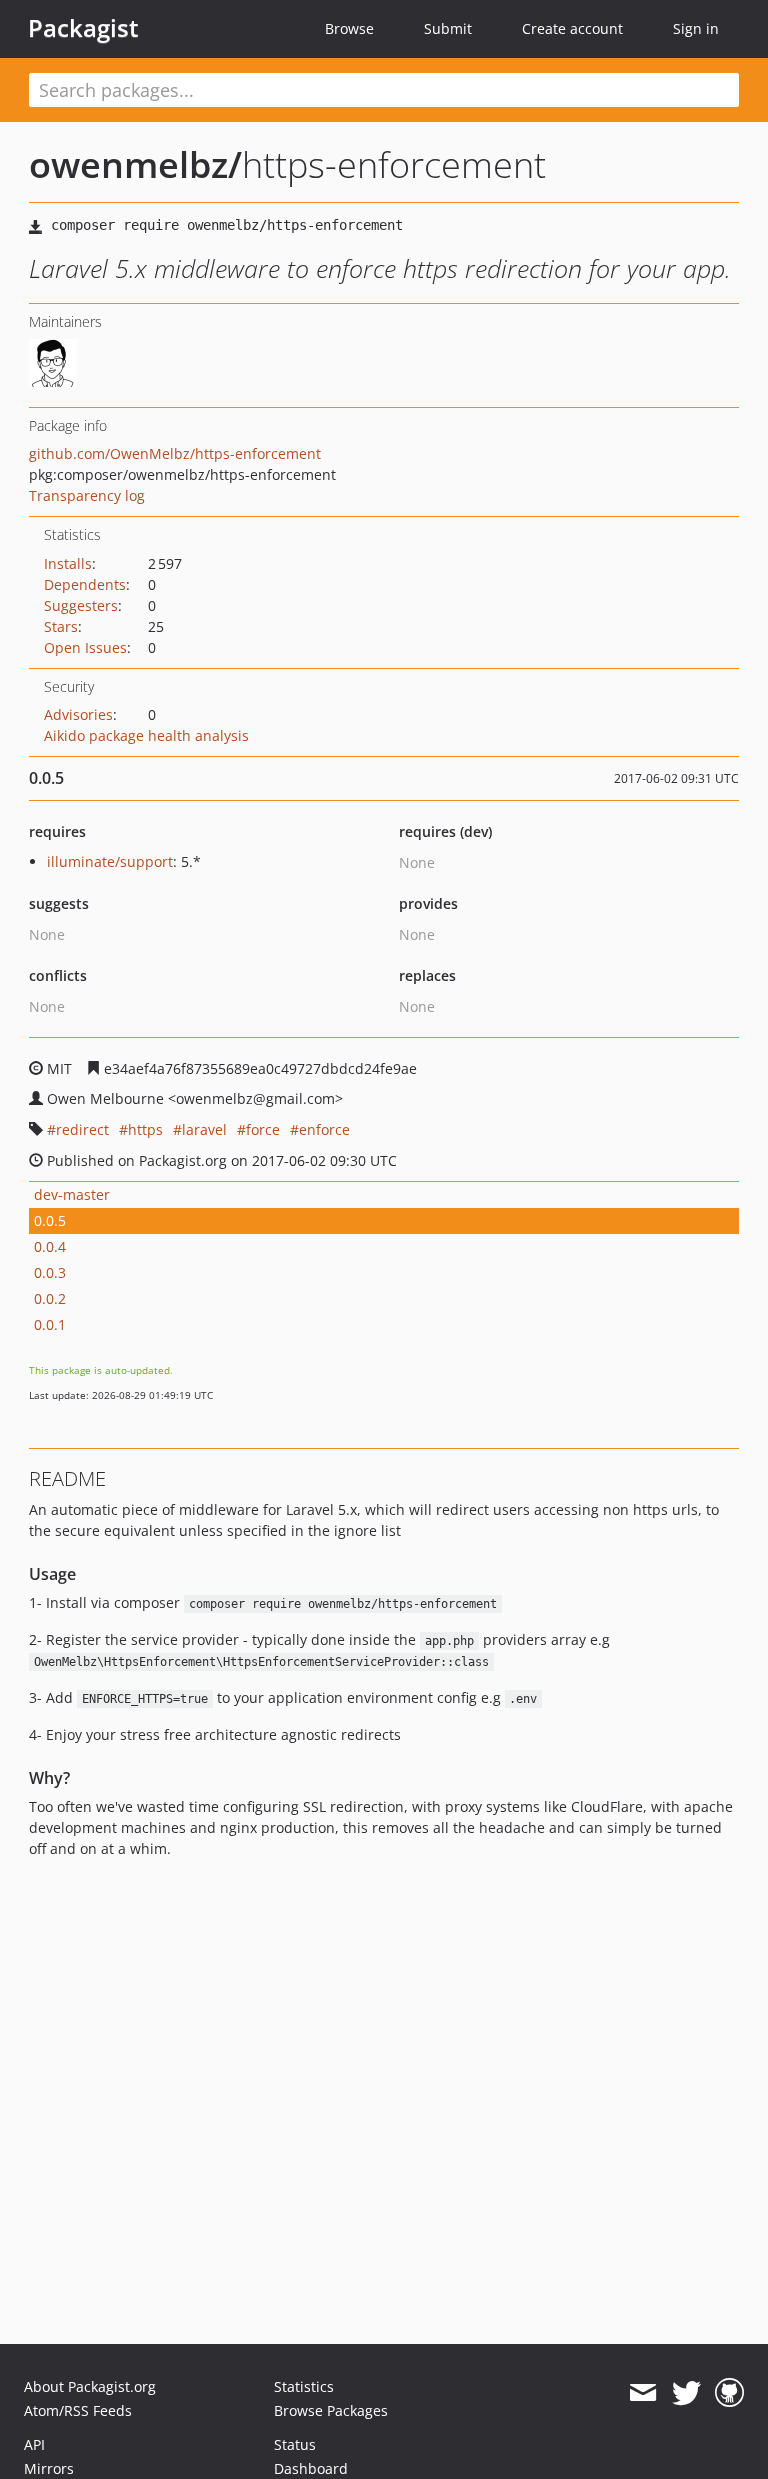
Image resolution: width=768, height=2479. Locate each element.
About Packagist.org (90, 2386)
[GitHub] (729, 2393)
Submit (448, 28)
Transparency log (87, 495)
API (34, 2444)
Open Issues (85, 647)
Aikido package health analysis (146, 735)
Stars (61, 626)
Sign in (696, 28)
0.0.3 (50, 1272)
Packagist (83, 28)
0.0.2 (50, 1298)
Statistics (304, 2386)
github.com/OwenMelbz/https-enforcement (175, 453)
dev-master (72, 1194)
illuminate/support (110, 861)
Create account (572, 28)
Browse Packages (331, 2410)
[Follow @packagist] (686, 2393)
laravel (204, 1129)
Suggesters (81, 605)
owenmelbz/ (135, 164)
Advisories (78, 714)
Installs (68, 563)
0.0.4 (50, 1246)
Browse (349, 28)
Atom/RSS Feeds (78, 2410)
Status (295, 2444)
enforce (324, 1129)
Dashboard (311, 2468)
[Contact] (642, 2393)
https (145, 1129)
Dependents (85, 584)
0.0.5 (50, 1220)
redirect (82, 1129)
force (263, 1129)
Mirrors (49, 2468)
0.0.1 (50, 1324)
